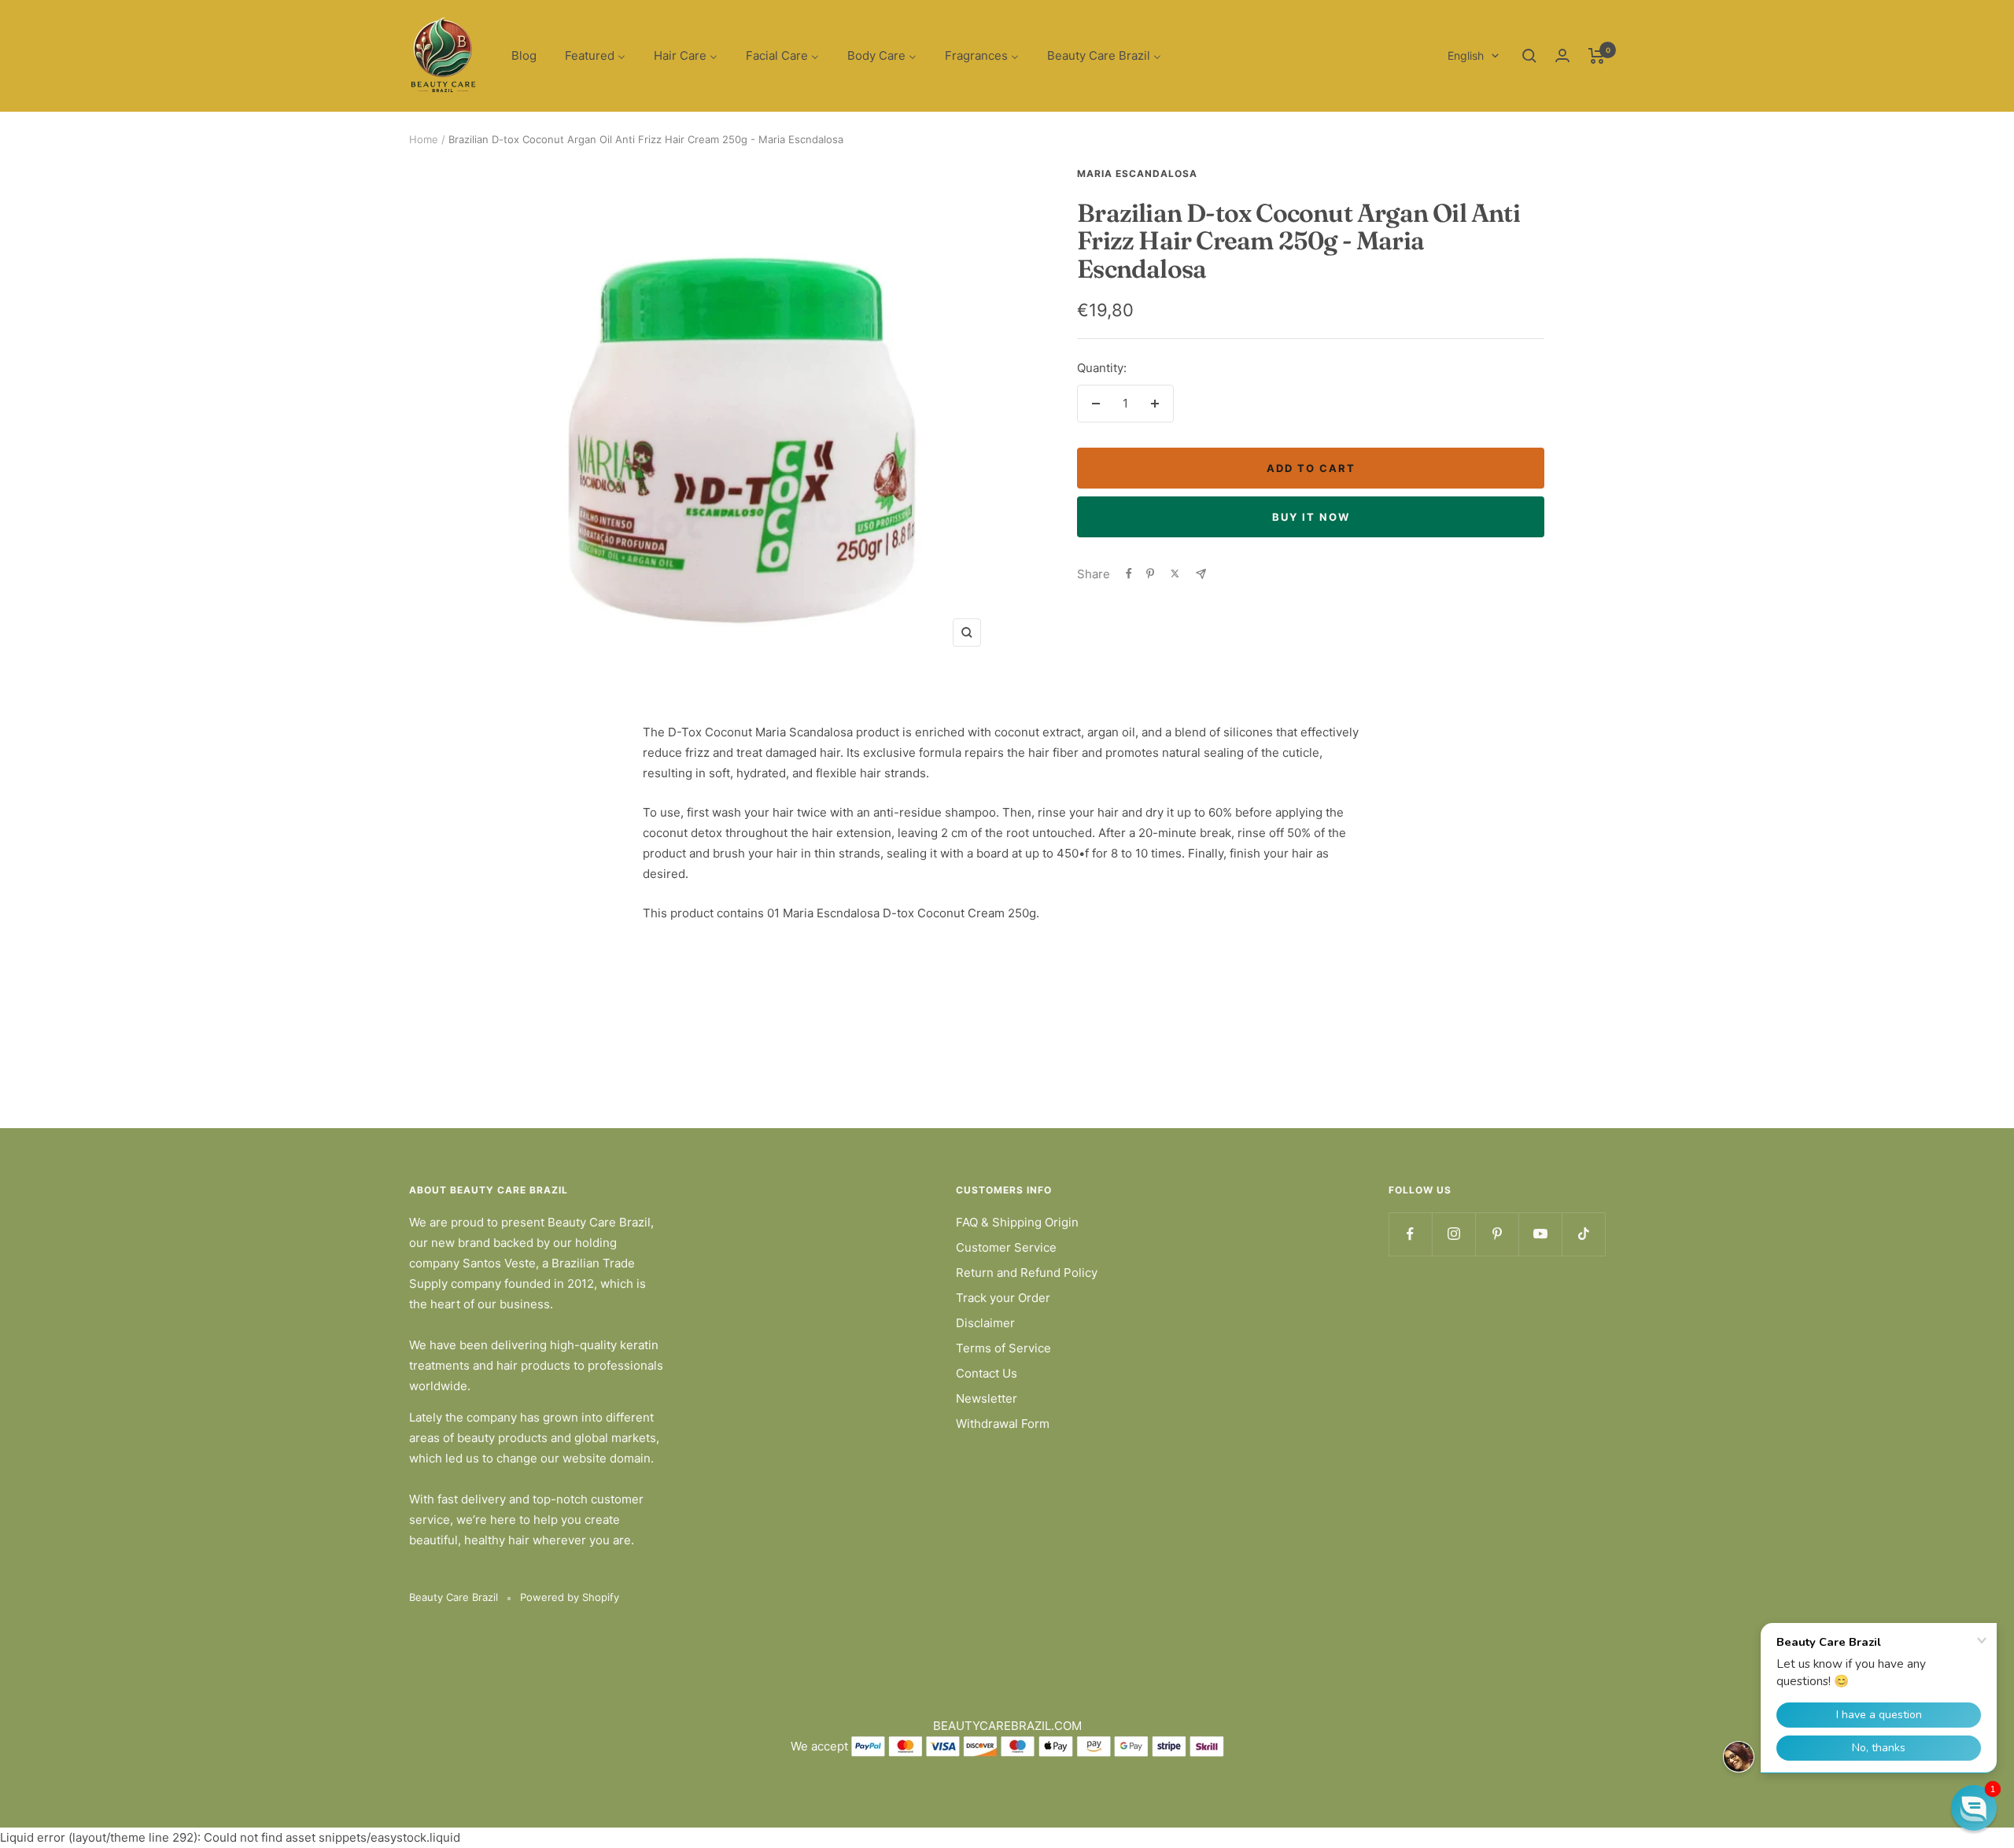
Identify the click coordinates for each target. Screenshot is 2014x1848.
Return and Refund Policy (1027, 1273)
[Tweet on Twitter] (1175, 574)
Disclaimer (985, 1323)
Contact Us (987, 1373)
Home (424, 139)
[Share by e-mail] (1201, 574)
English (1466, 55)
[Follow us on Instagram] (1453, 1234)
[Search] (1529, 56)
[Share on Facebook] (1129, 574)
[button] (1974, 1808)
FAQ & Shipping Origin (1017, 1222)
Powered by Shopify (570, 1597)
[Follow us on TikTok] (1583, 1234)
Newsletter (987, 1398)
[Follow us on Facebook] (1410, 1234)
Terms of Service (1003, 1348)
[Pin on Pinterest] (1150, 574)
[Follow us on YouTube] (1540, 1234)
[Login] (1562, 55)
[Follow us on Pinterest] (1497, 1234)
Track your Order (1003, 1298)
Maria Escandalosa (1137, 173)
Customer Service (1006, 1247)
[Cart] (1597, 56)
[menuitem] (524, 56)
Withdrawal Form (1003, 1424)
